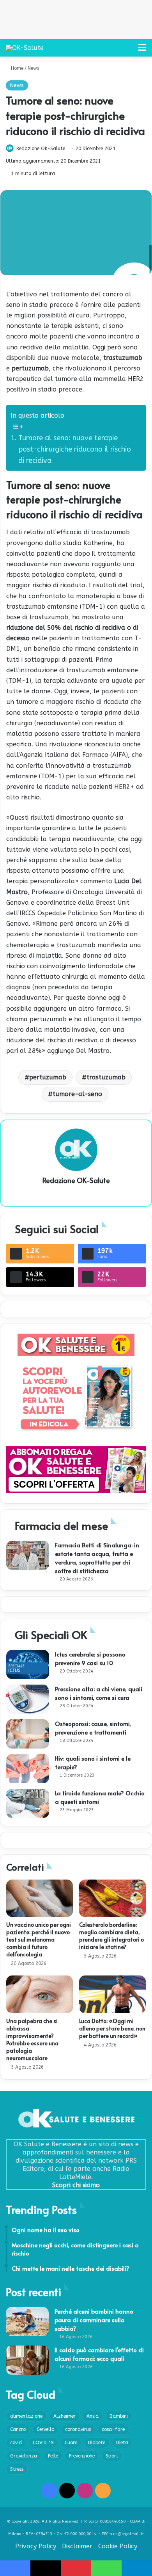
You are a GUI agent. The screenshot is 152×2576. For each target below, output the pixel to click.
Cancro (18, 2429)
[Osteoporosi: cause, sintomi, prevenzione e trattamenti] (28, 1734)
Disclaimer (77, 2546)
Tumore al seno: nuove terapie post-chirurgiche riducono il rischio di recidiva (75, 449)
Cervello (45, 2429)
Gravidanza (24, 2456)
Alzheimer (65, 2416)
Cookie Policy (118, 2546)
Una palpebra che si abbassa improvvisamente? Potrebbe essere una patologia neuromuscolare (32, 2039)
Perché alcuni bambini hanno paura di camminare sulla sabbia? (94, 2320)
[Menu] (142, 50)
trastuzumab (106, 1077)
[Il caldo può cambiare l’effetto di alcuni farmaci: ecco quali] (27, 2360)
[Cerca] (129, 50)
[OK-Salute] (25, 48)
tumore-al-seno (77, 1094)
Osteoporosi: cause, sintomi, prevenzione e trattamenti (93, 1728)
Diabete (97, 2443)
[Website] (76, 1194)
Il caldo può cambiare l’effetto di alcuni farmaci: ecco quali (99, 2354)
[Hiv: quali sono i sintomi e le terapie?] (28, 1769)
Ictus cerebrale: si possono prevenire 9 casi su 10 (90, 1658)
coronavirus (78, 2429)
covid (16, 2443)
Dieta (122, 2443)
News (33, 68)
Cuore (71, 2443)
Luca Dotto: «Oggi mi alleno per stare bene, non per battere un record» (112, 2028)
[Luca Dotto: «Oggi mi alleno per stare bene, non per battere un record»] (112, 1994)
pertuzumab (48, 1077)
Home (16, 68)
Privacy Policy (36, 2546)
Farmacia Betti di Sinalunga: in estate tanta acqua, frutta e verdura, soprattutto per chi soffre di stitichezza (97, 1558)
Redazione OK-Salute (41, 149)
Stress (17, 2469)
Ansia (93, 2416)
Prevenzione (82, 2456)
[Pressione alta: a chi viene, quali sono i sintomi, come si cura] (28, 1699)
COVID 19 (43, 2443)
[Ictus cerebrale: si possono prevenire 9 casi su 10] (28, 1664)
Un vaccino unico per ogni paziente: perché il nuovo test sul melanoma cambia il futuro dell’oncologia (39, 1939)
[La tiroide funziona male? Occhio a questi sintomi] (28, 1803)
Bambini (119, 2416)
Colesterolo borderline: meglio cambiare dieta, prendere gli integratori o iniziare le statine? (111, 1936)
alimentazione (26, 2416)
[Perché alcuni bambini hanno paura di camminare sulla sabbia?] (27, 2322)
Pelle (53, 2456)
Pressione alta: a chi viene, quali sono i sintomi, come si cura (99, 1693)
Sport (112, 2456)
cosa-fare (113, 2429)
